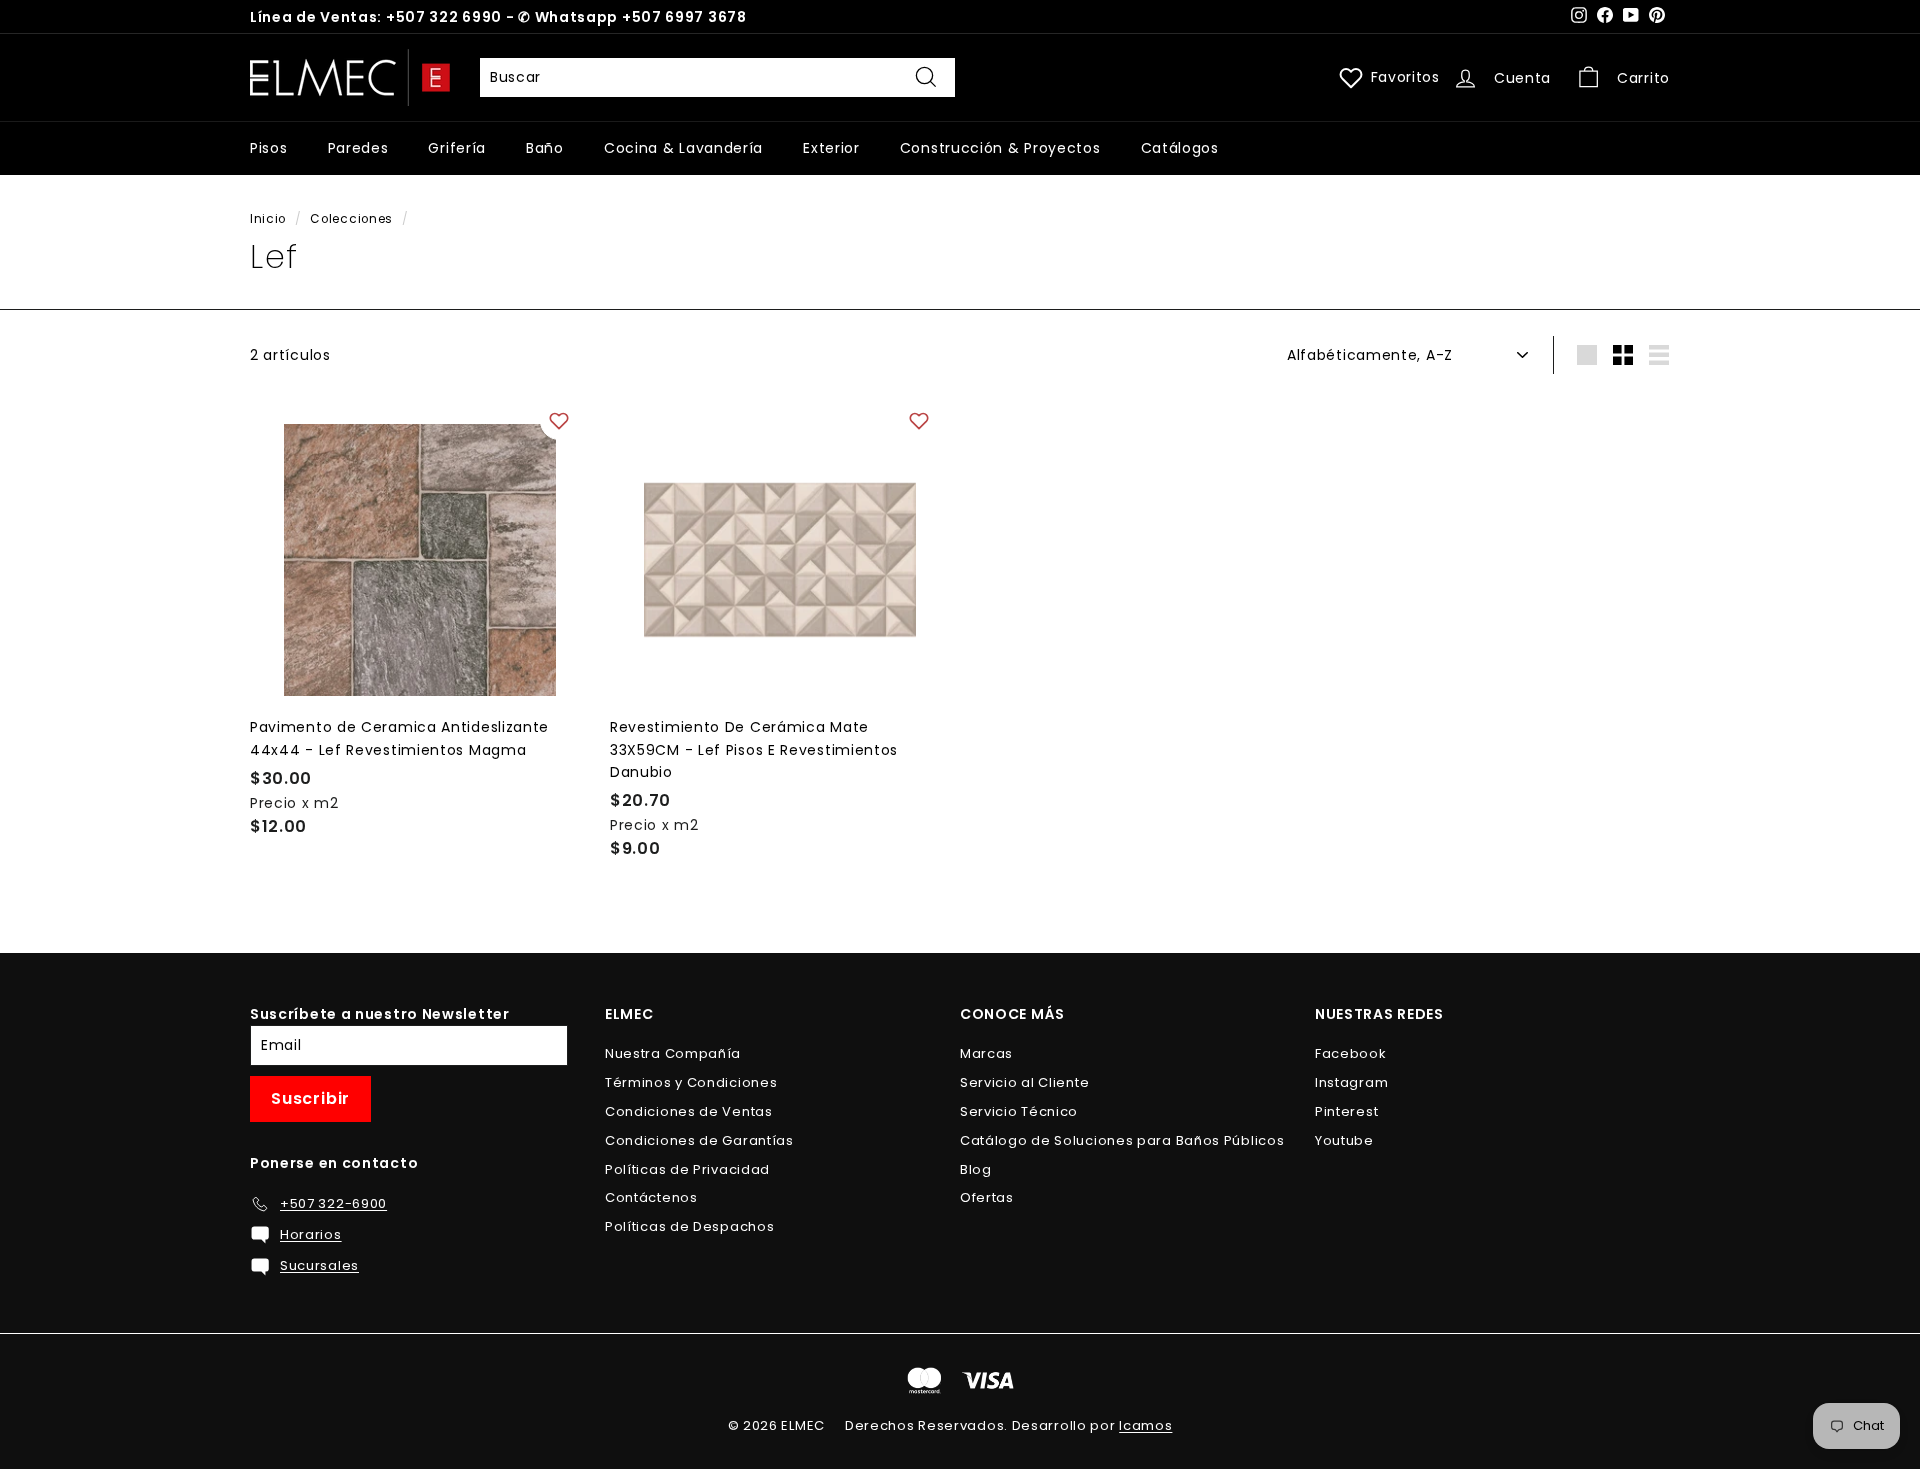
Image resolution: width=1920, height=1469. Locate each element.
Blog (976, 1169)
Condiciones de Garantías (699, 1140)
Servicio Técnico (1019, 1111)
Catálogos (1180, 148)
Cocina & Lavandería (683, 148)
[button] (559, 421)
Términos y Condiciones (691, 1082)
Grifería (457, 148)
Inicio (268, 219)
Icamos (1145, 1425)
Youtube (1344, 1140)
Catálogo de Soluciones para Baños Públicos (1122, 1140)
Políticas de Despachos (689, 1226)
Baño (545, 148)
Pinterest (1346, 1111)
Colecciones (351, 219)
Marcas (986, 1053)
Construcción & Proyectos (1000, 148)
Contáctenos (651, 1197)
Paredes (358, 148)
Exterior (831, 148)
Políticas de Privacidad (687, 1169)
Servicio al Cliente (1024, 1082)
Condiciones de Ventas (689, 1111)
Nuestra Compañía (673, 1053)
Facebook (1351, 1053)
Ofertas (987, 1197)
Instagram (1351, 1082)
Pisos (269, 148)
